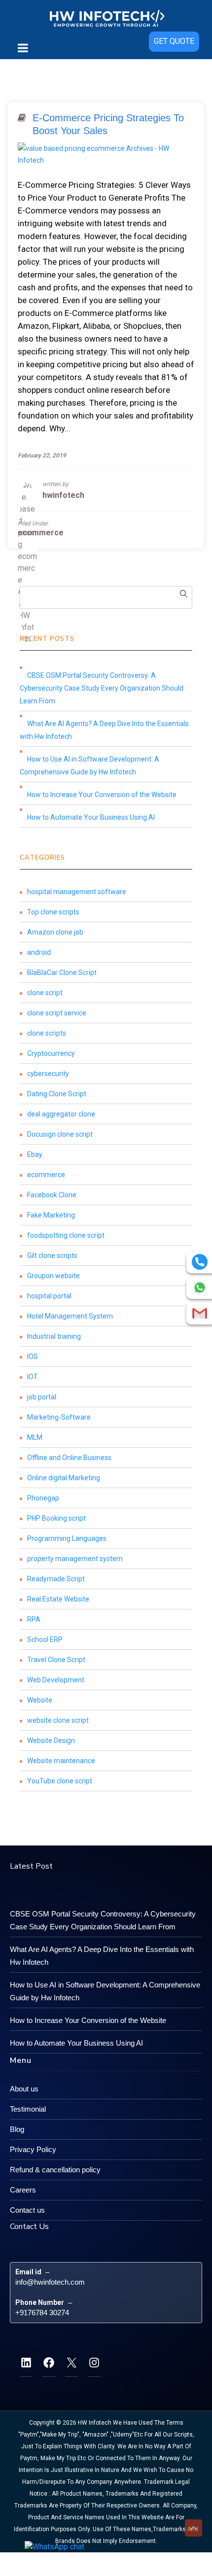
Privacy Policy (33, 2149)
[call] (200, 1262)
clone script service (57, 1013)
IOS (33, 1357)
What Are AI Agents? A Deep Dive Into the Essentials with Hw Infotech (104, 730)
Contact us (27, 2210)
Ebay (35, 1154)
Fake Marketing (51, 1215)
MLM (35, 1437)
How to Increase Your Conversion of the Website (102, 795)
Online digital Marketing (64, 1478)
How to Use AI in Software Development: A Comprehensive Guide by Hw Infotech (89, 766)
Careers (23, 2190)
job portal (42, 1397)
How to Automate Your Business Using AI (91, 817)
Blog (17, 2129)
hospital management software (77, 892)
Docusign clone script (60, 1134)
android (39, 952)
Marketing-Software (59, 1417)
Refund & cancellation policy (55, 2170)
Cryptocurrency (51, 1053)
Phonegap (43, 1498)
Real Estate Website (58, 1599)
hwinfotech (63, 495)
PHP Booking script (56, 1518)
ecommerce (41, 533)
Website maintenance (61, 1761)
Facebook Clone (52, 1195)
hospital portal (49, 1296)
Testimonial (28, 2109)
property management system (75, 1559)
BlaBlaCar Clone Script (62, 973)
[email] (200, 1313)
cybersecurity (48, 1074)
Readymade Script (56, 1579)
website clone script (58, 1720)
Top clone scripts (53, 912)
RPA (34, 1619)
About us (24, 2089)
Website (40, 1700)
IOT (33, 1377)
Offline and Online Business (69, 1458)
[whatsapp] (200, 1288)
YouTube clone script (60, 1781)
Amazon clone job (55, 932)
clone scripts (47, 1033)
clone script (45, 993)
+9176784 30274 (42, 2313)
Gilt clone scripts (52, 1255)
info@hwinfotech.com (50, 2282)
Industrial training (54, 1336)
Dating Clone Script (57, 1094)
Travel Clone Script (56, 1660)
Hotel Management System (70, 1316)
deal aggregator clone (61, 1114)
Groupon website (53, 1276)
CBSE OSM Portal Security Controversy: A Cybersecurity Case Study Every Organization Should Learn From (102, 688)
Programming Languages (67, 1538)
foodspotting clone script (66, 1235)
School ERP (45, 1639)
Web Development (56, 1680)
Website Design (51, 1741)
